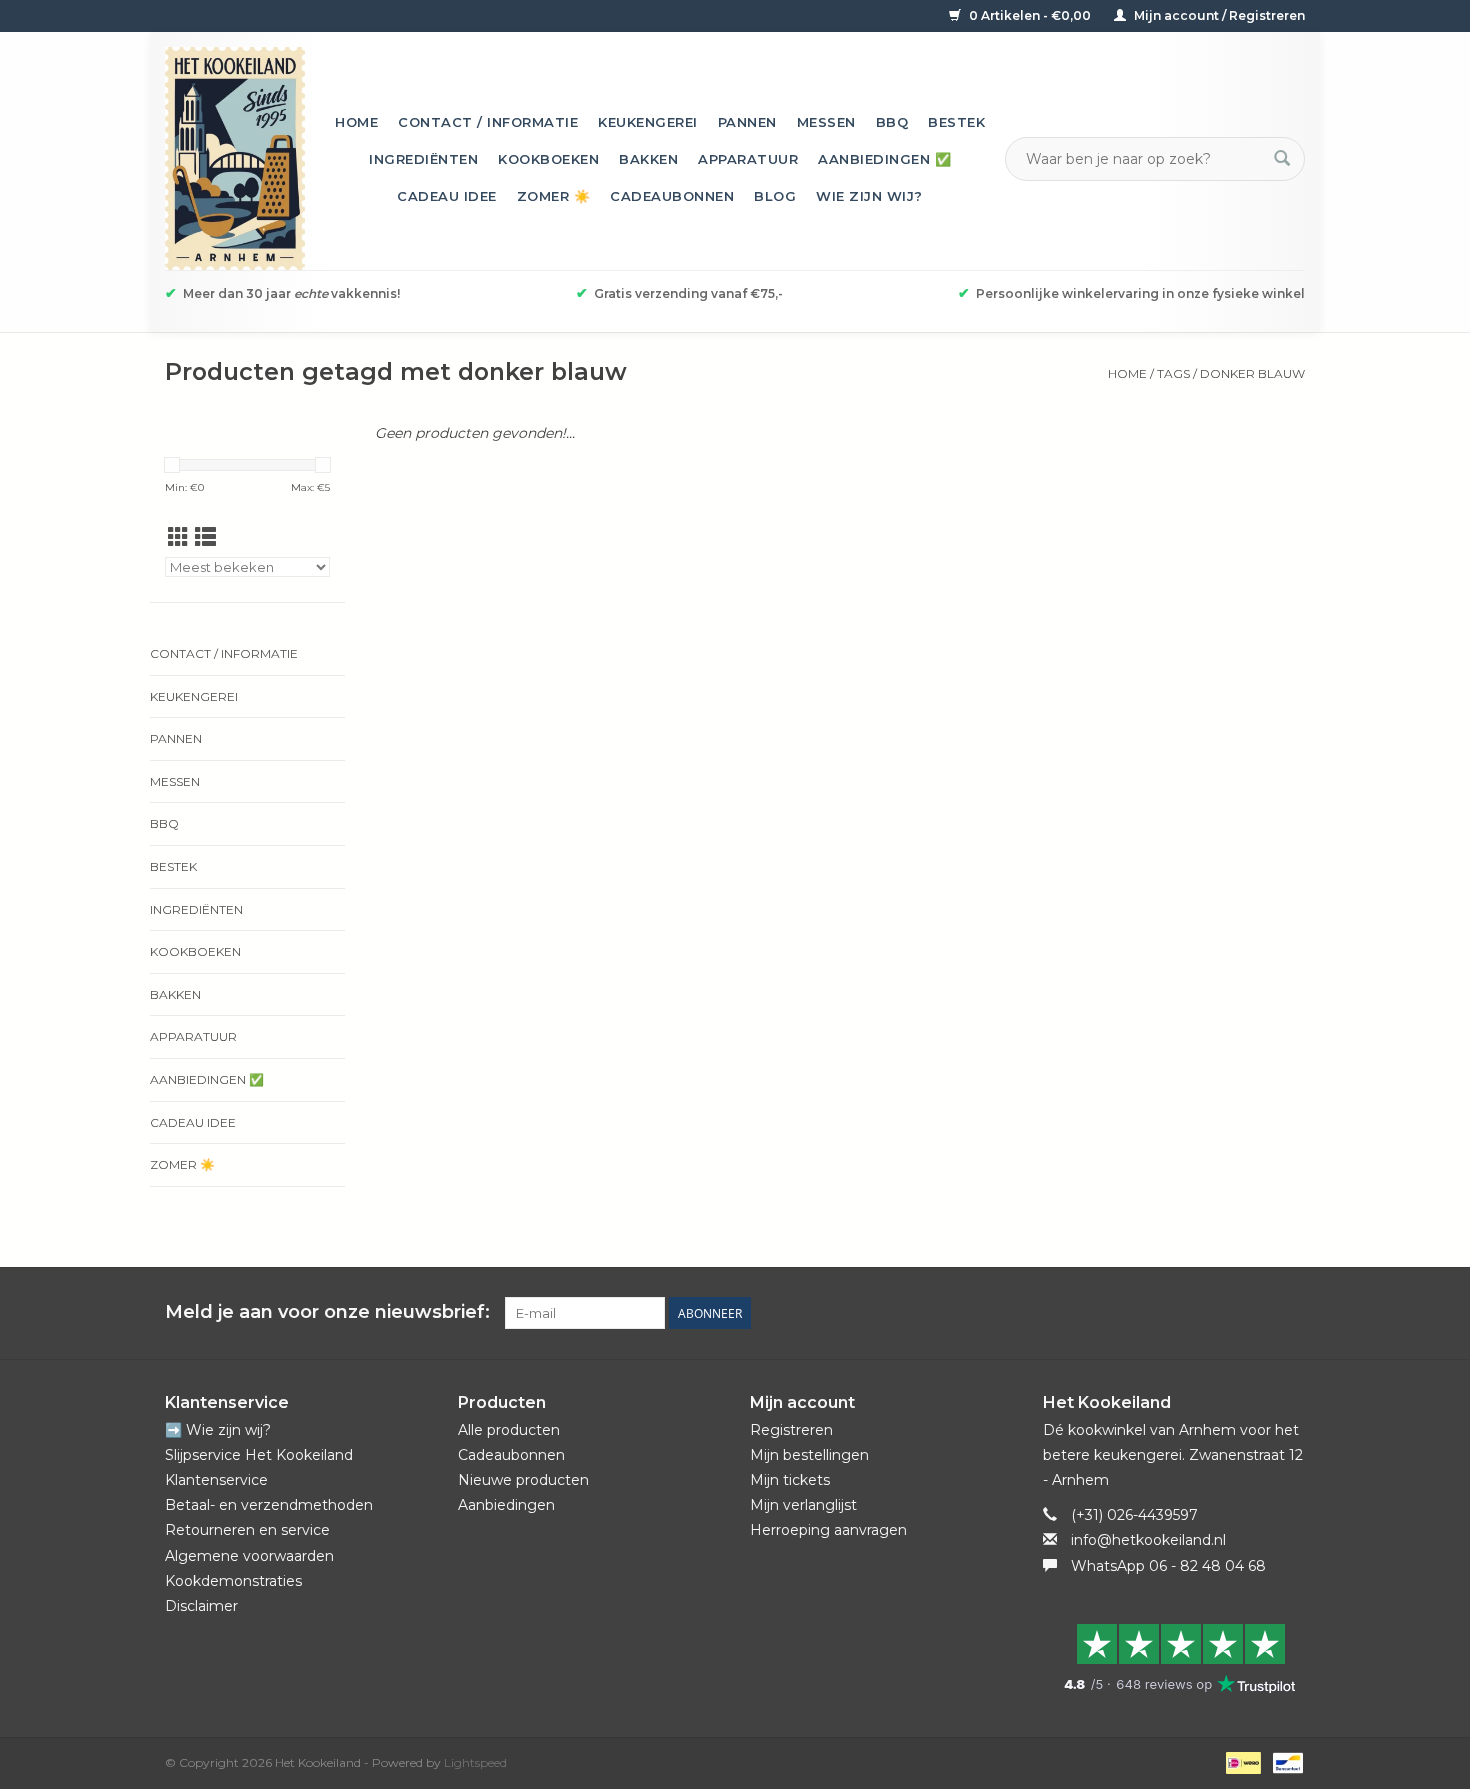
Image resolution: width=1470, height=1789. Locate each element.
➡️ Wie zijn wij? (218, 1430)
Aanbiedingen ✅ (884, 159)
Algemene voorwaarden (249, 1556)
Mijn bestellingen (809, 1455)
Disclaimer (201, 1606)
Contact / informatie (488, 122)
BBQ (892, 122)
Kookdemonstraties (233, 1581)
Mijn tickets (790, 1480)
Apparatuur (748, 159)
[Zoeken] (1282, 159)
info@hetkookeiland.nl (1148, 1540)
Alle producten (509, 1430)
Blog (775, 196)
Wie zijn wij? (869, 196)
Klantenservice (216, 1480)
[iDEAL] (1241, 1761)
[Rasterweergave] (178, 537)
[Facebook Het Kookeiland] (1181, 1313)
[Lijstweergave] (205, 537)
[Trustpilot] (1174, 1658)
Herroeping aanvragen (828, 1530)
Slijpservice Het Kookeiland (259, 1455)
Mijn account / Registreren (1218, 15)
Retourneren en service (247, 1530)
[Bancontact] (1284, 1761)
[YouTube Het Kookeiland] (1253, 1313)
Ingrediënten (423, 159)
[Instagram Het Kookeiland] (1289, 1313)
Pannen (747, 122)
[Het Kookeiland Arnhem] (235, 158)
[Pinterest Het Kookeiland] (1217, 1313)
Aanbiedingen (506, 1505)
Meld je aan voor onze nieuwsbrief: (327, 1312)
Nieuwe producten (523, 1480)
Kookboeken (548, 159)
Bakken (648, 159)
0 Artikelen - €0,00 (1030, 15)
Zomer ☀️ (554, 196)
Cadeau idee (447, 196)
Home (356, 122)
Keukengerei (648, 122)
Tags (1173, 373)
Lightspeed (475, 1762)
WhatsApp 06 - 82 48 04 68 (1168, 1566)
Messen (826, 122)
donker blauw (1252, 373)
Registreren (791, 1430)
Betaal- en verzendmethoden (269, 1505)
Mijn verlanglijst (803, 1505)
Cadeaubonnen (672, 196)
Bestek (956, 122)
